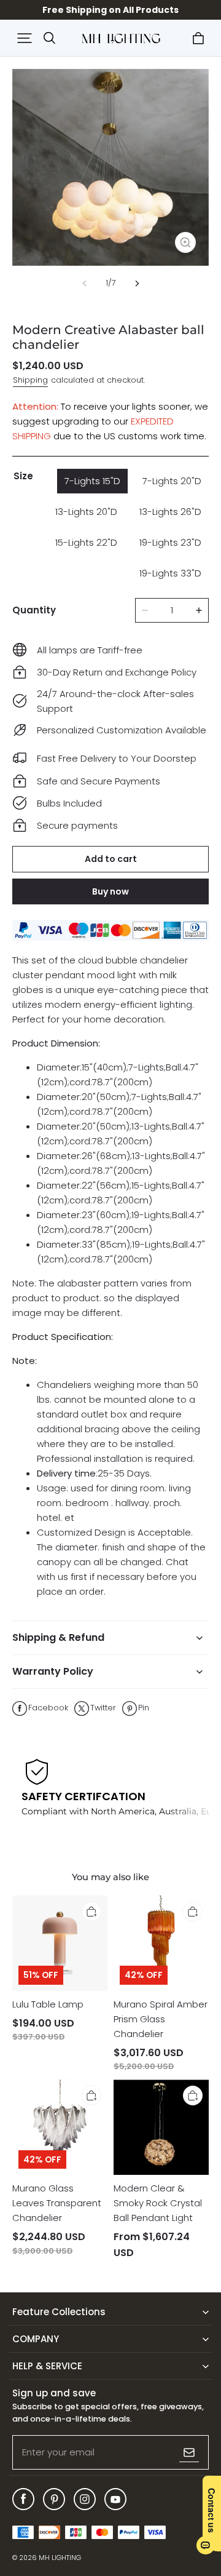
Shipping (30, 380)
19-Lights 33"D (170, 573)
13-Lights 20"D (86, 512)
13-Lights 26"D (170, 512)
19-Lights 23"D (170, 542)
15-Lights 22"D (86, 542)
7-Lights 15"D (92, 481)
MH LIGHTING (60, 2558)
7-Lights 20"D (172, 481)
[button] (25, 38)
